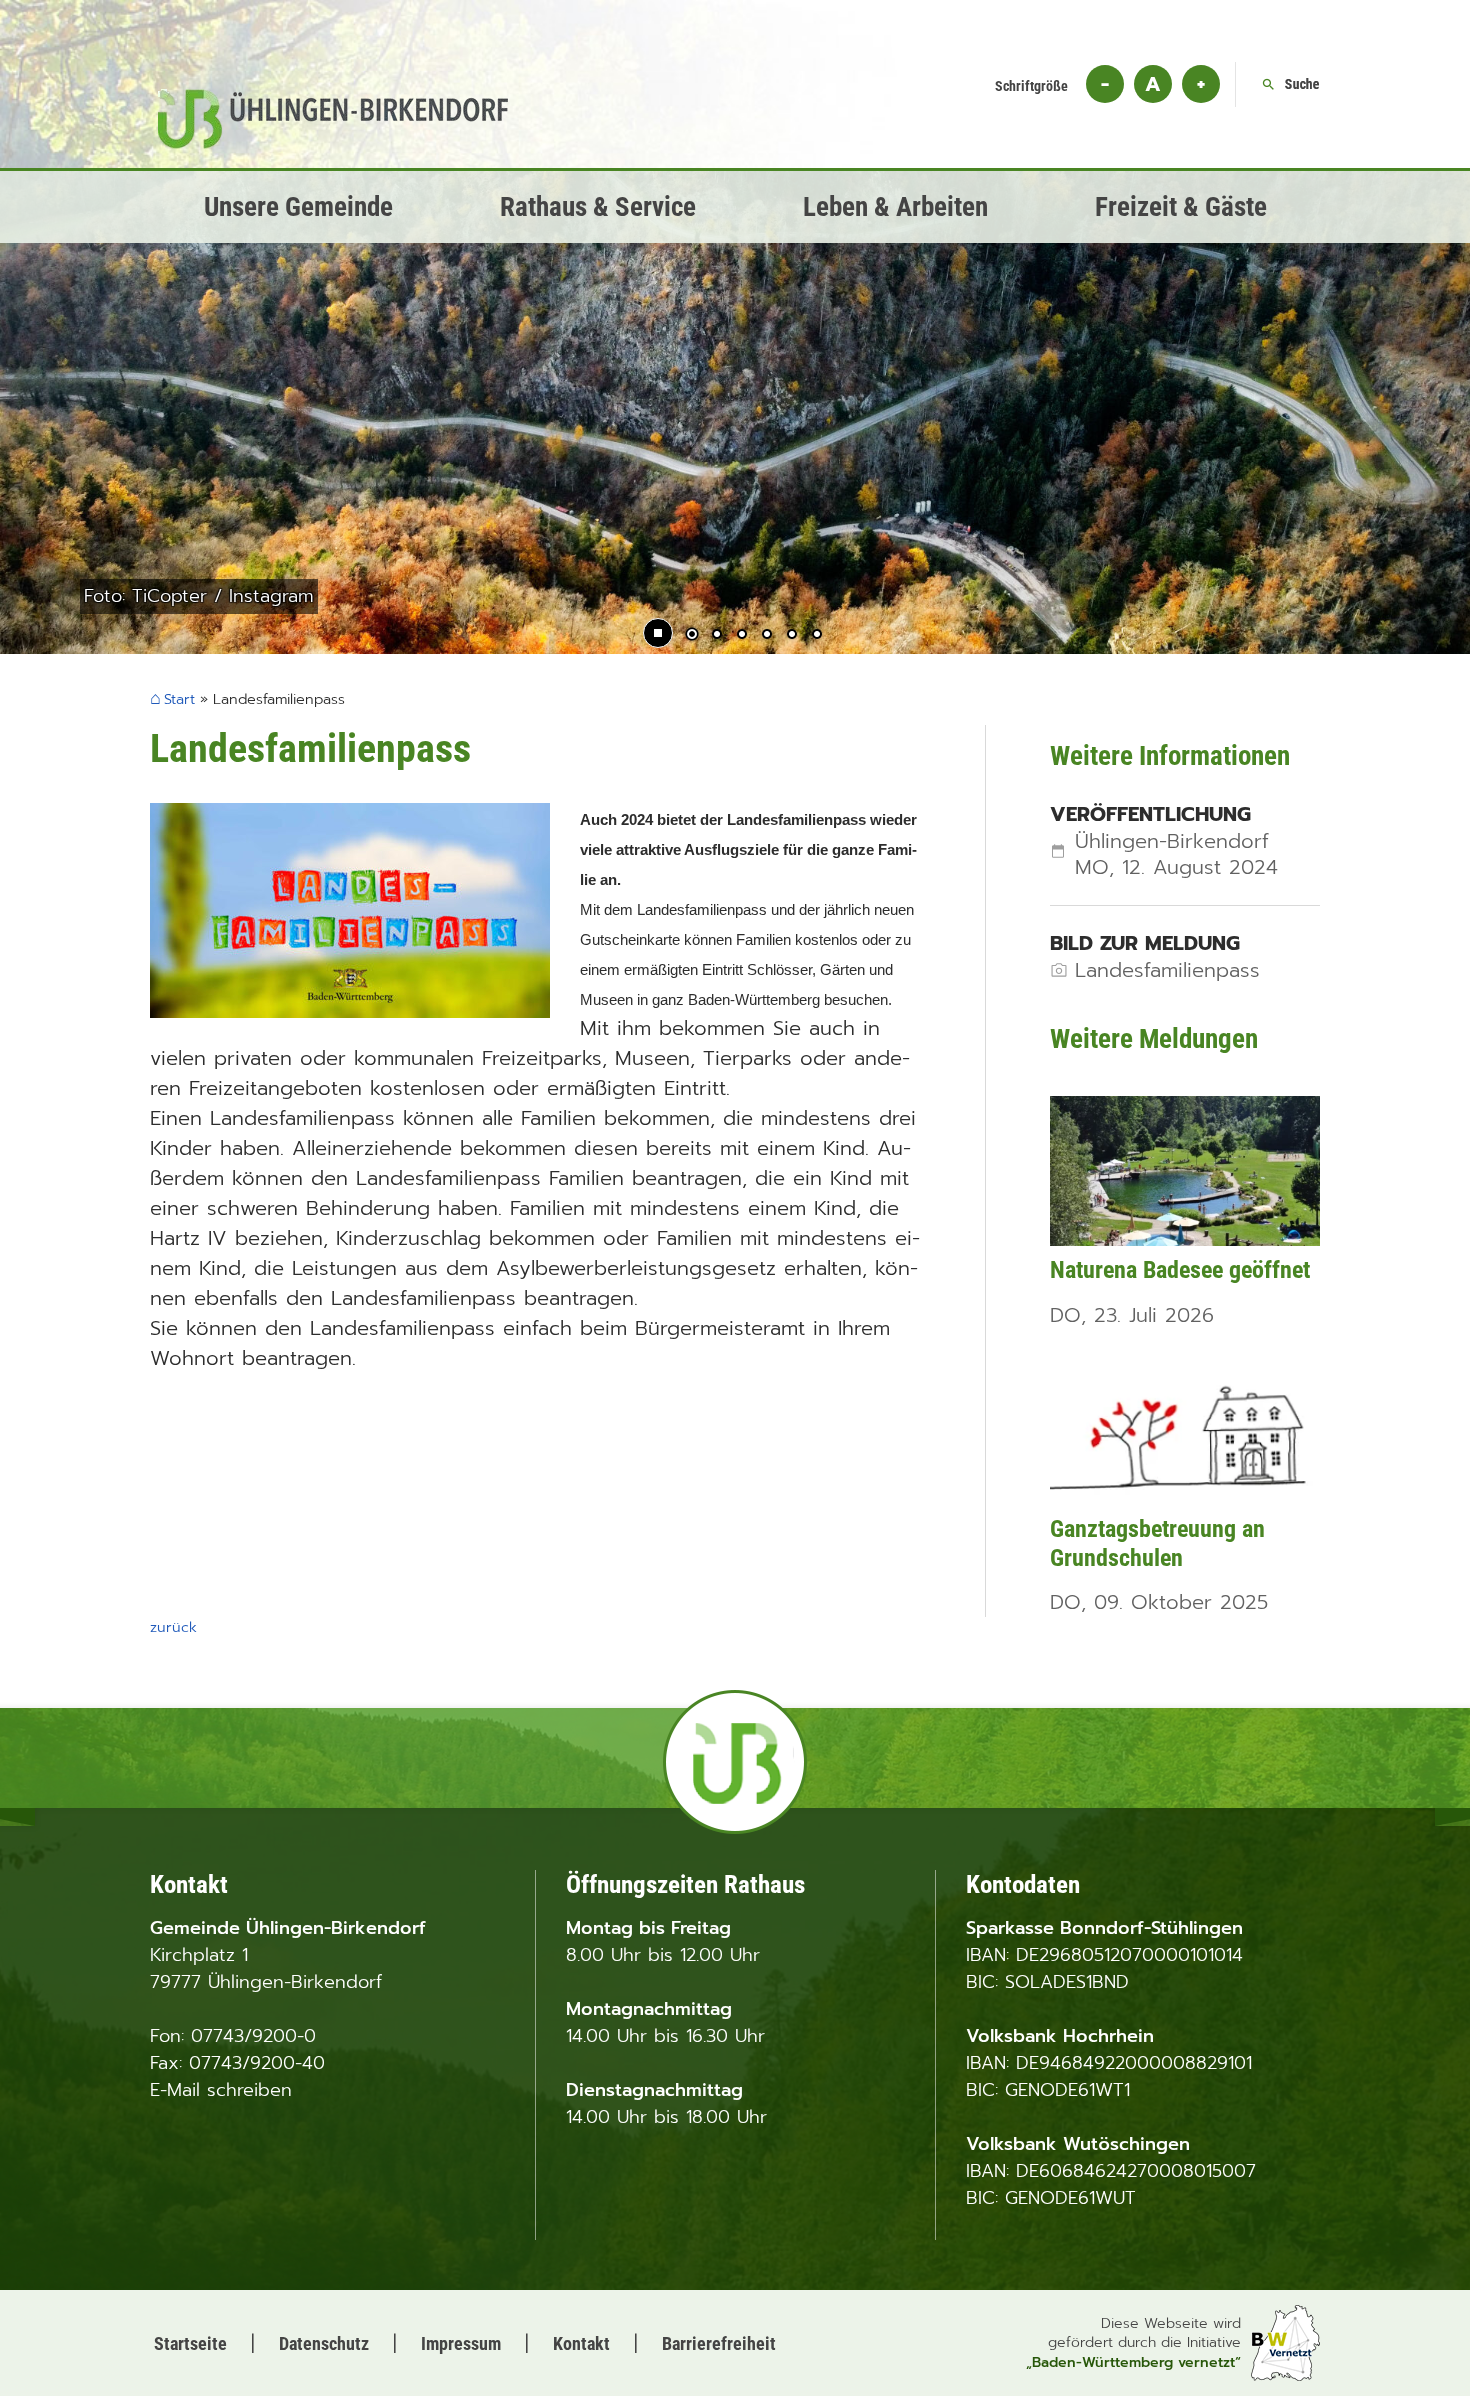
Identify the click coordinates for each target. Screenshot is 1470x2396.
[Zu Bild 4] (767, 636)
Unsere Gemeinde (298, 207)
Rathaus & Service (598, 207)
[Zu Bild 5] (792, 636)
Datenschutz (324, 2343)
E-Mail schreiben (221, 2090)
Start (179, 700)
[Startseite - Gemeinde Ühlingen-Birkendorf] (333, 142)
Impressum (461, 2343)
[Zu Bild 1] (692, 636)
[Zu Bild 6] (817, 636)
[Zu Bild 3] (742, 636)
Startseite (190, 2343)
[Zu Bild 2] (717, 636)
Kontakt (581, 2343)
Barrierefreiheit (719, 2343)
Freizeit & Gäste (1181, 207)
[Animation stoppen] (658, 633)
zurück (173, 1627)
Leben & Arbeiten (895, 207)
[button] (80, 402)
